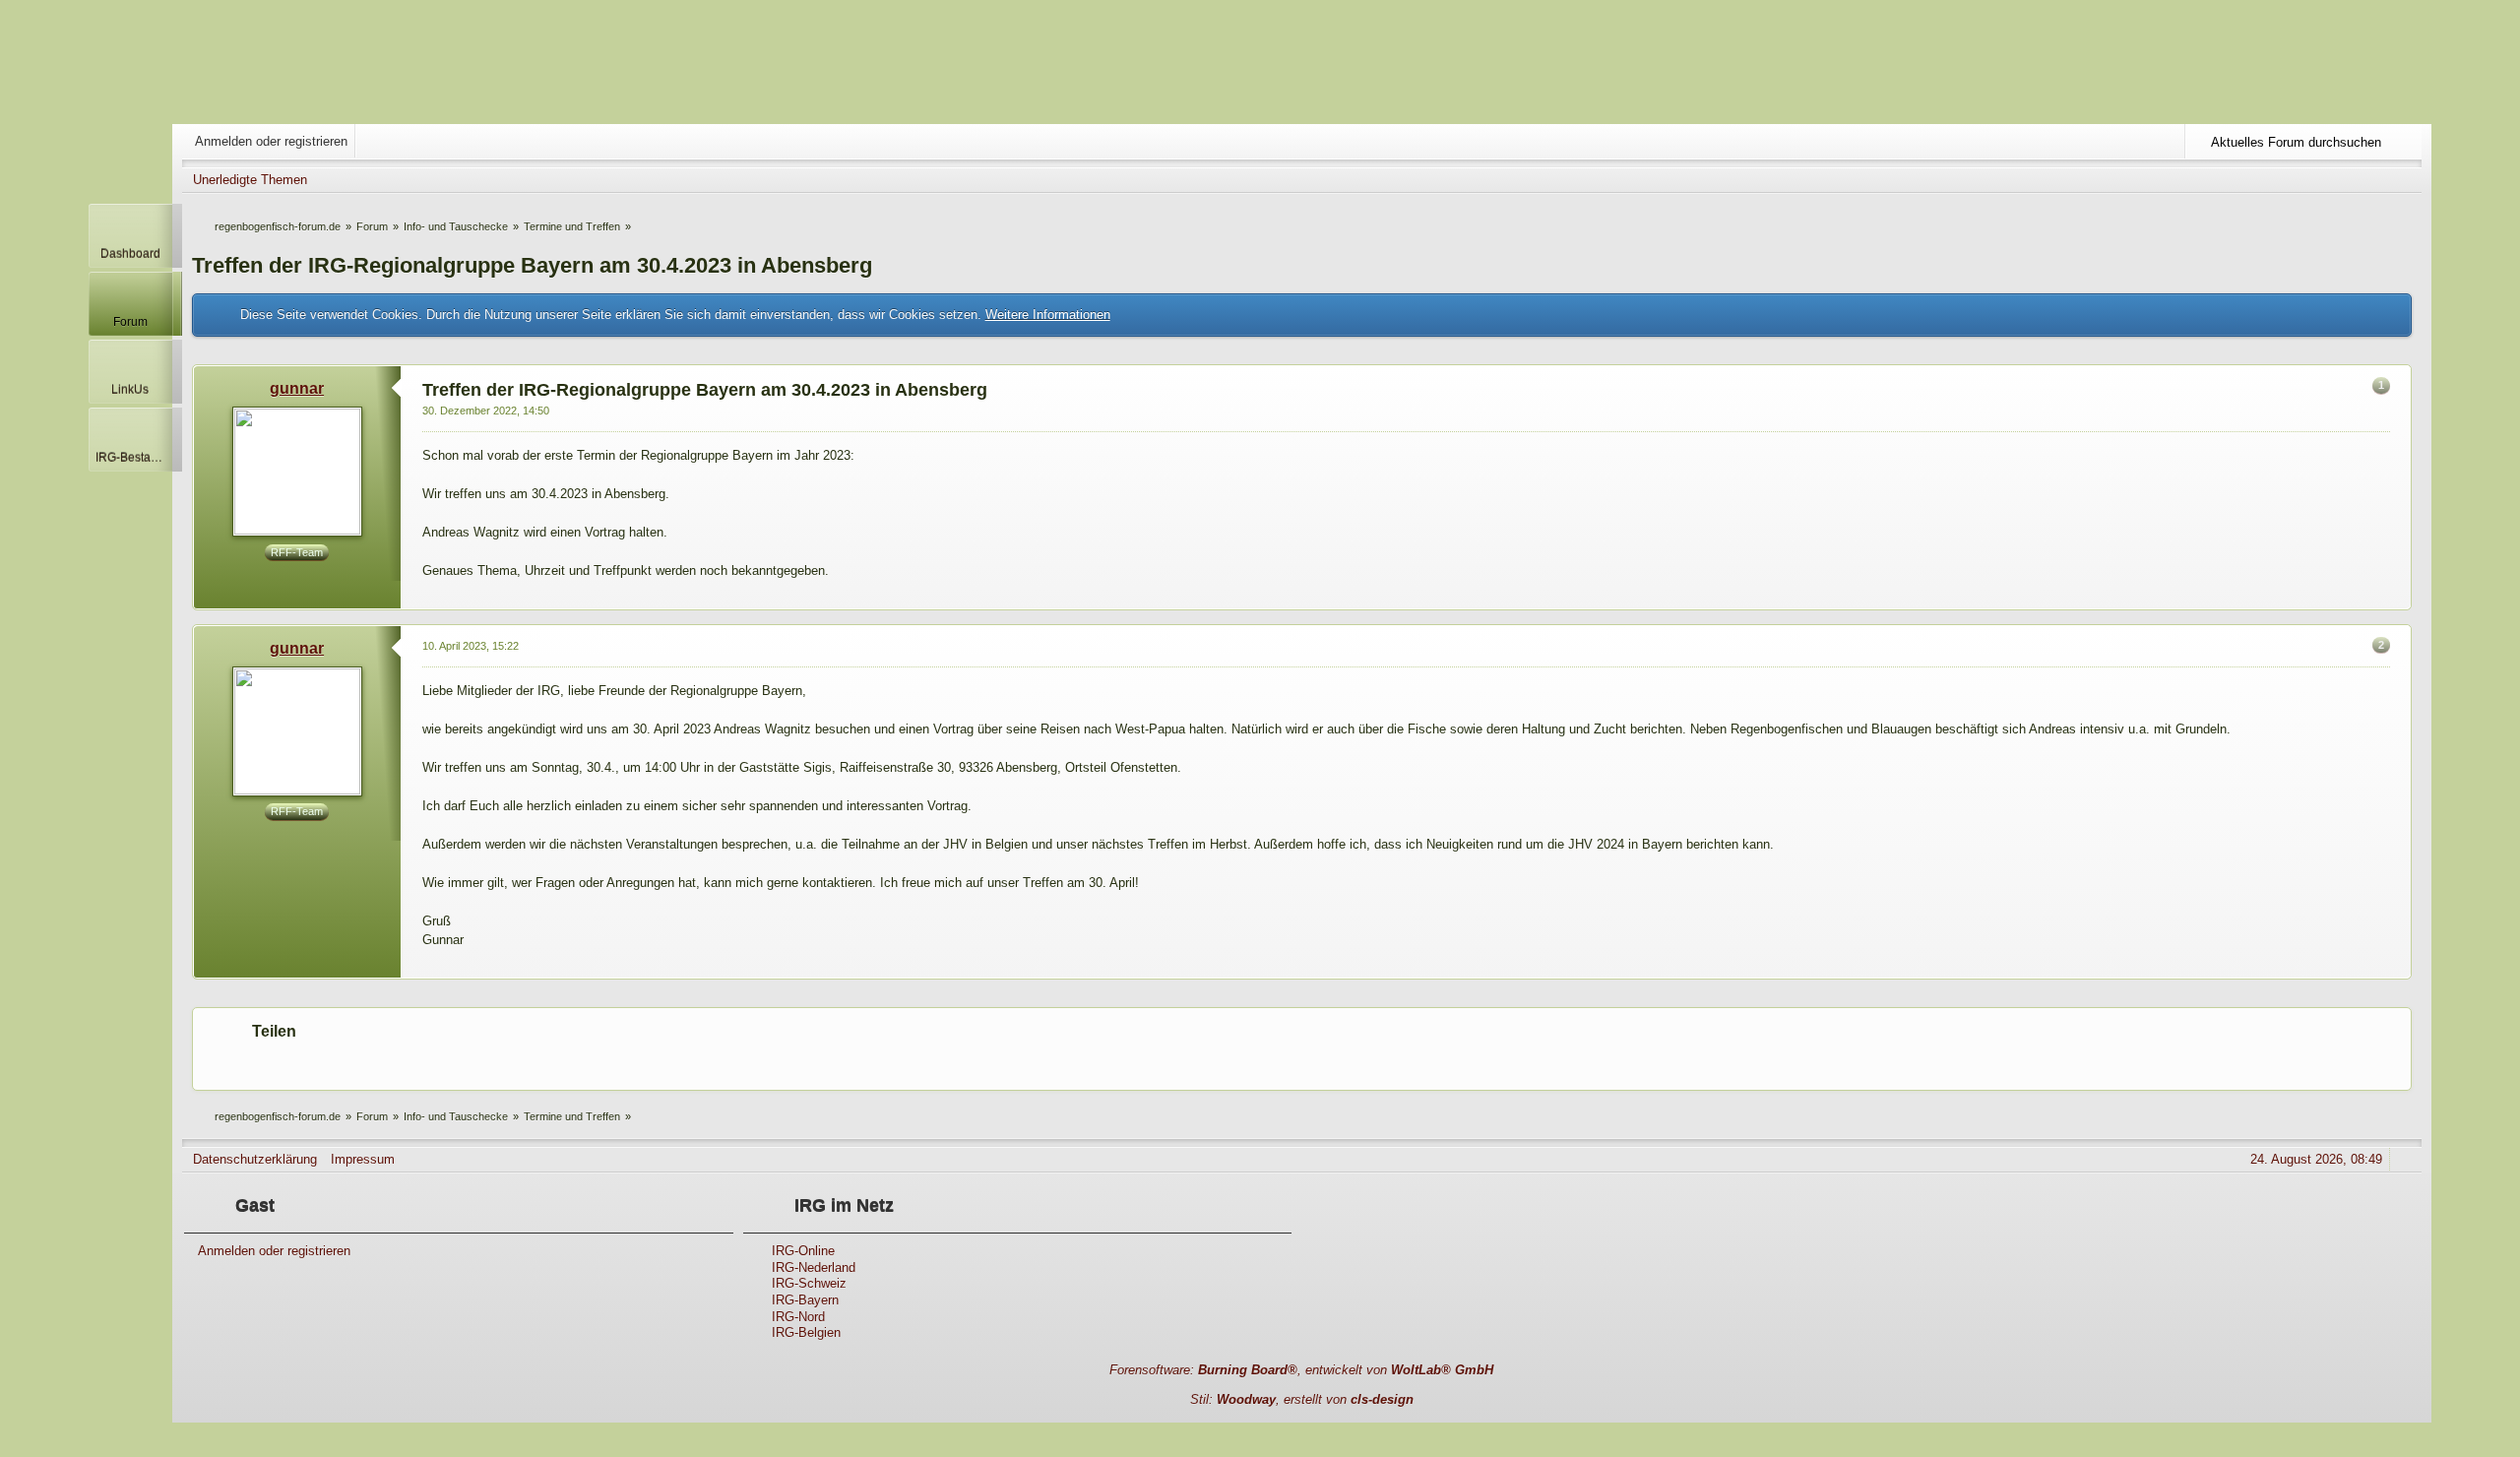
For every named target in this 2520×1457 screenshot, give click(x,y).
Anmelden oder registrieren (271, 141)
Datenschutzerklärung (255, 1159)
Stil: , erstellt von (1302, 1399)
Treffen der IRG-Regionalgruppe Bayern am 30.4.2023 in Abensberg (532, 265)
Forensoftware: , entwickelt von (1301, 1370)
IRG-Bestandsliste (134, 457)
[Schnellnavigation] (2380, 180)
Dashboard (130, 253)
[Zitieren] (2362, 596)
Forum (130, 321)
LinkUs (130, 389)
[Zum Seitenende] (2408, 180)
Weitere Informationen (1048, 315)
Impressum (363, 1159)
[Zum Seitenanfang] (2395, 596)
